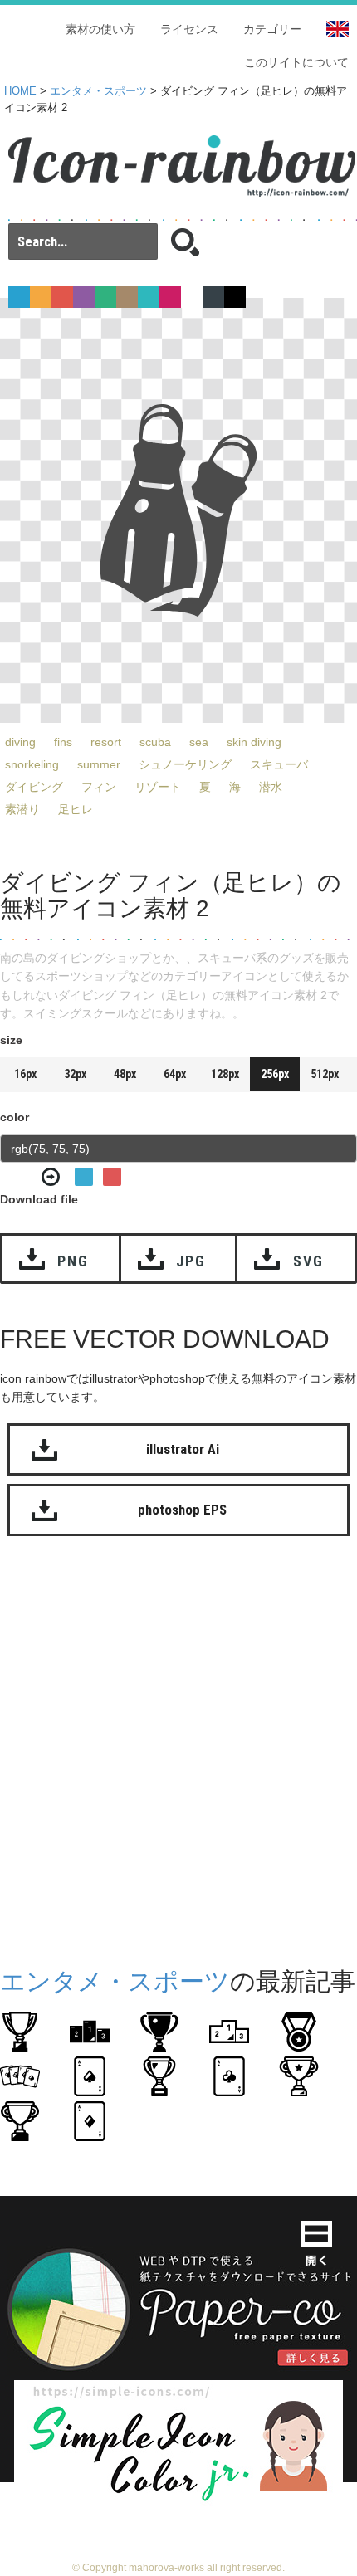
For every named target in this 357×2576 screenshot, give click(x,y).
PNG (73, 1261)
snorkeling (32, 764)
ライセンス (189, 29)
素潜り (22, 809)
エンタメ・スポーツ (98, 91)
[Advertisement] (178, 1748)
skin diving (254, 742)
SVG (308, 1261)
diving (20, 742)
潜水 (271, 787)
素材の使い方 (100, 29)
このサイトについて (296, 62)
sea (199, 742)
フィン (99, 787)
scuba (155, 742)
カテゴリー (272, 29)
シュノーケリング (185, 764)
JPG (191, 1261)
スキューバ (279, 764)
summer (99, 764)
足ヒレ (76, 809)
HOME (20, 91)
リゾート (158, 787)
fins (63, 742)
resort (106, 742)
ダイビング (34, 787)
